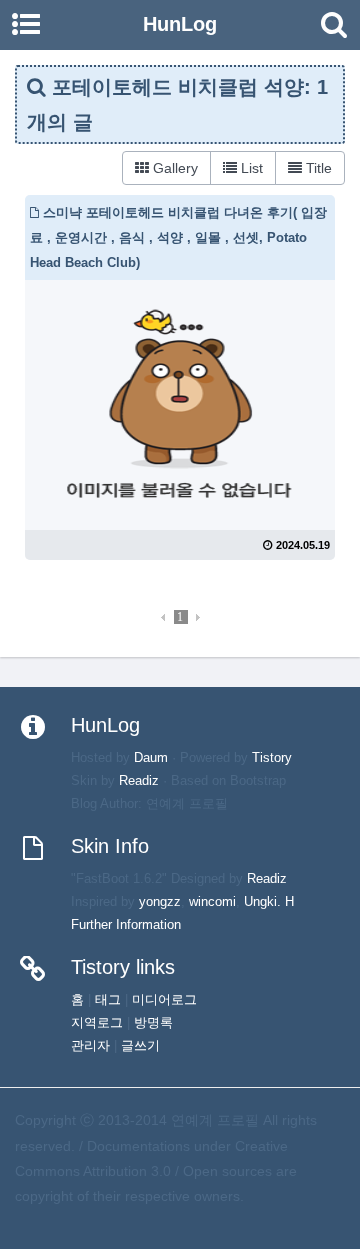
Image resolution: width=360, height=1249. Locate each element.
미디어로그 (164, 1000)
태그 (108, 1000)
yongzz (160, 902)
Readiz (139, 781)
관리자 (90, 1046)
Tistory (272, 758)
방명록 (153, 1023)
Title (317, 168)
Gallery (173, 168)
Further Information (126, 925)
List (250, 168)
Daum (151, 758)
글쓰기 (140, 1046)
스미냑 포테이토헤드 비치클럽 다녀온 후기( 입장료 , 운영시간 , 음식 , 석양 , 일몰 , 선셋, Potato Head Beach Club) (178, 237)
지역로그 (97, 1023)
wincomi (212, 902)
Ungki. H (269, 902)
